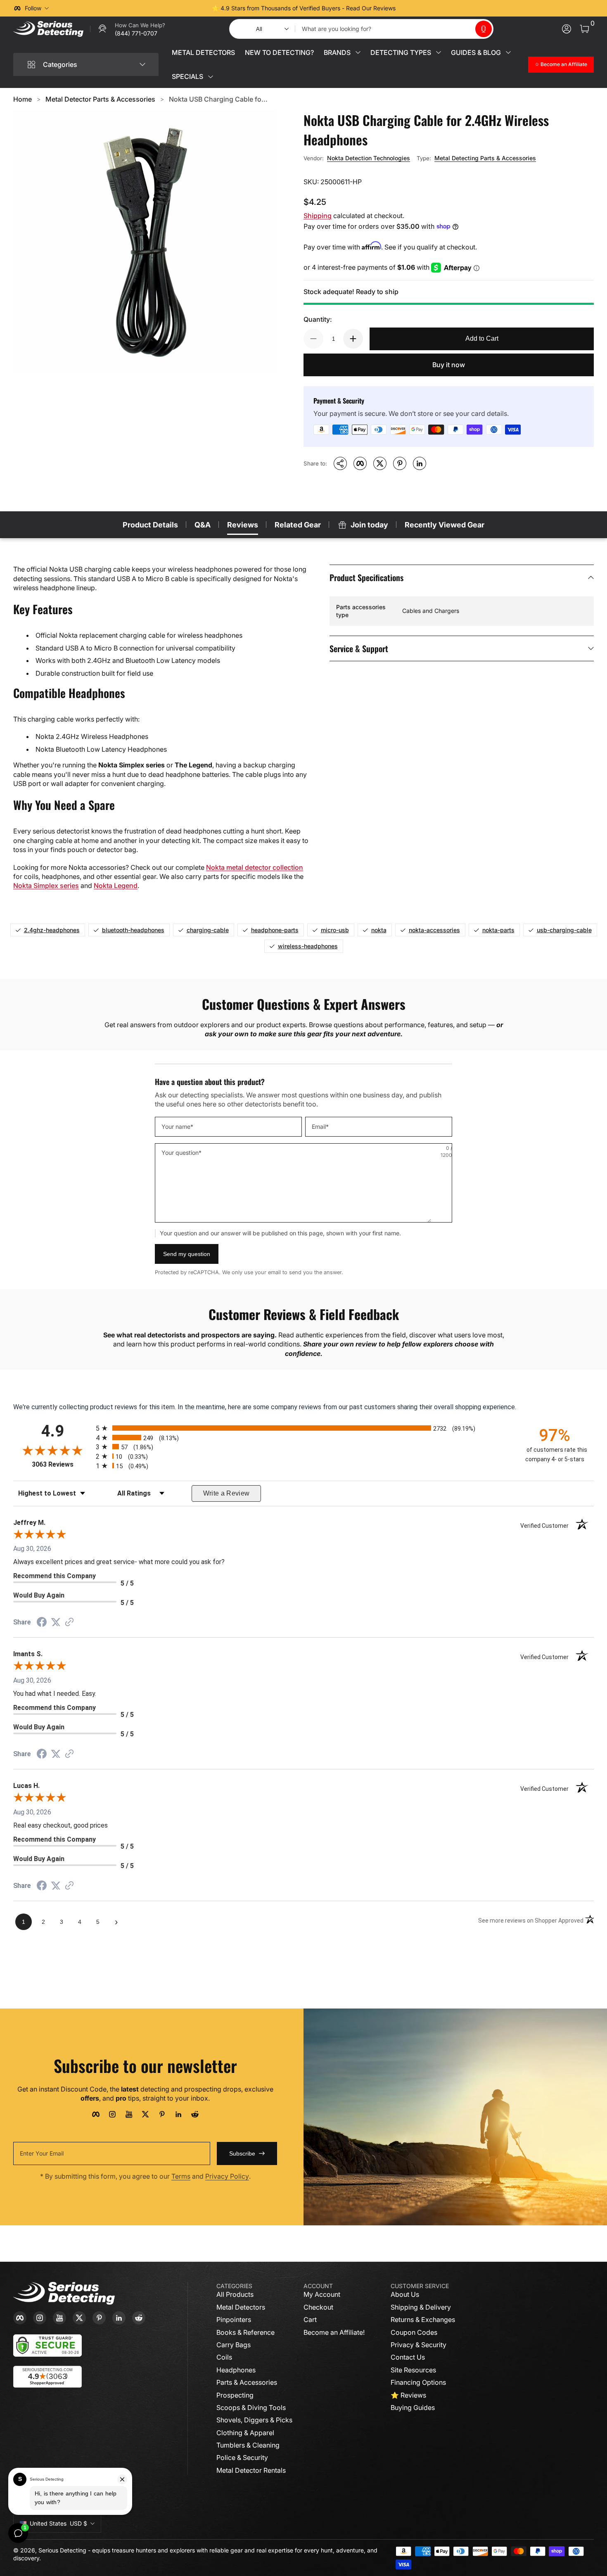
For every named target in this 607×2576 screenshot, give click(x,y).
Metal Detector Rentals (251, 2470)
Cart (310, 2320)
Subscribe (242, 2153)
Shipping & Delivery (421, 2307)
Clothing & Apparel (245, 2433)
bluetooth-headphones (133, 930)
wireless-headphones (308, 946)
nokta (379, 930)
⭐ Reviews (408, 2395)
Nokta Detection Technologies (369, 158)
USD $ (58, 2523)
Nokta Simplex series (46, 886)
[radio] (303, 1428)
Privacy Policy (227, 2176)
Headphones (236, 2370)
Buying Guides (413, 2407)
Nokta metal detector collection (255, 867)
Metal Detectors (241, 2307)
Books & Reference (245, 2332)
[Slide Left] (178, 8)
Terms (181, 2176)
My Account (322, 2294)
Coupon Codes (414, 2332)
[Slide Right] (429, 8)
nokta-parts (498, 930)
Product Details (150, 525)
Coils (224, 2357)
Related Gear (298, 525)
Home (23, 99)
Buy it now (449, 365)
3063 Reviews (62, 1464)
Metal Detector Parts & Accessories (100, 99)
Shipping (318, 216)
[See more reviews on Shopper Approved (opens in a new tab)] (69, 1623)
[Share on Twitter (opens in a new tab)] (56, 1622)
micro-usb (335, 930)
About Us (405, 2294)
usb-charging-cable (564, 930)
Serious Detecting (62, 2550)
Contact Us (408, 2357)
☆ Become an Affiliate (561, 64)
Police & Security (242, 2457)
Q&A (203, 525)
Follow (33, 8)
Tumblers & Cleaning (248, 2445)
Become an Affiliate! (334, 2332)
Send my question (187, 1254)
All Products (235, 2294)
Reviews (243, 525)
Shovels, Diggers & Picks (254, 2420)
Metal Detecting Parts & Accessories (485, 158)
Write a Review (226, 1493)
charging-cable (208, 930)
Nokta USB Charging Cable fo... (218, 99)
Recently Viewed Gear (445, 525)
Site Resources (413, 2370)
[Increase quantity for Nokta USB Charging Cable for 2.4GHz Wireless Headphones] (353, 339)
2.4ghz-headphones (52, 930)
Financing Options (418, 2382)
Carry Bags (234, 2345)
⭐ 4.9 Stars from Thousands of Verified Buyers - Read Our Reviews (304, 8)
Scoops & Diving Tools (251, 2407)
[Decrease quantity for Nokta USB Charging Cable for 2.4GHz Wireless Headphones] (313, 339)
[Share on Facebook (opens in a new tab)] (42, 1623)
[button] (484, 29)
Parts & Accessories (247, 2382)
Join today (369, 525)
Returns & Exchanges (423, 2320)
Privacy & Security (418, 2345)
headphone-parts (275, 930)
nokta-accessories (434, 930)
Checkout (318, 2307)
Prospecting (235, 2395)
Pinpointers (234, 2320)
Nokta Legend (116, 886)
